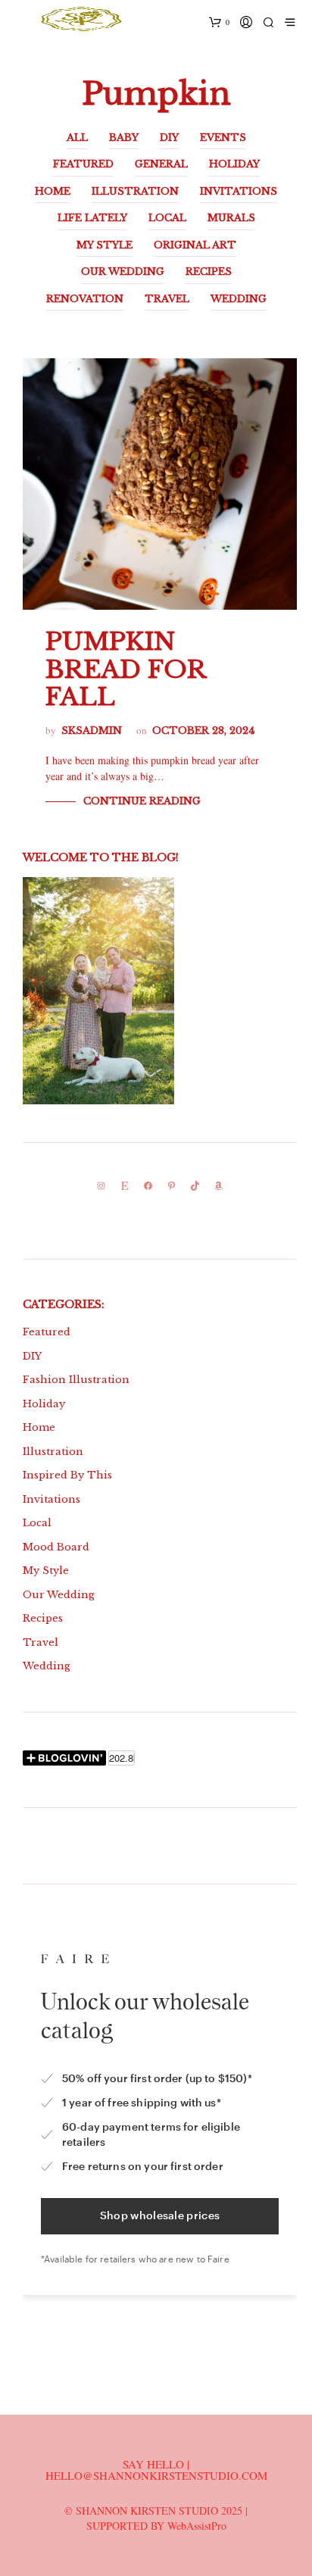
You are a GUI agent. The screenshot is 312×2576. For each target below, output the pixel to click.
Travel (41, 1642)
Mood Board (56, 1547)
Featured (47, 1332)
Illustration (53, 1452)
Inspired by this (67, 1475)
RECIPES (209, 272)
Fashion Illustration (76, 1380)
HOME (53, 191)
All (77, 137)
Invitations (51, 1499)
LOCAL (167, 218)
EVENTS (223, 137)
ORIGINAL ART (195, 245)
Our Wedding (59, 1595)
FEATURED (83, 164)
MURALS (231, 218)
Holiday (44, 1404)
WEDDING (239, 299)
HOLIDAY (234, 164)
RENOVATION (85, 299)
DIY (169, 137)
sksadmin (92, 731)
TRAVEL (167, 299)
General (161, 164)
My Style (46, 1571)
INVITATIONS (239, 191)
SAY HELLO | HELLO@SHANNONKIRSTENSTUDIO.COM (156, 2470)
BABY (124, 137)
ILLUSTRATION (135, 191)
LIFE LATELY (92, 218)
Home (39, 1427)
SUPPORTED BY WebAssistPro (156, 2526)
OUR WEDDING (123, 272)
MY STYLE (105, 245)
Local (37, 1523)
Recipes (43, 1618)
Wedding (47, 1666)
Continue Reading (142, 801)
